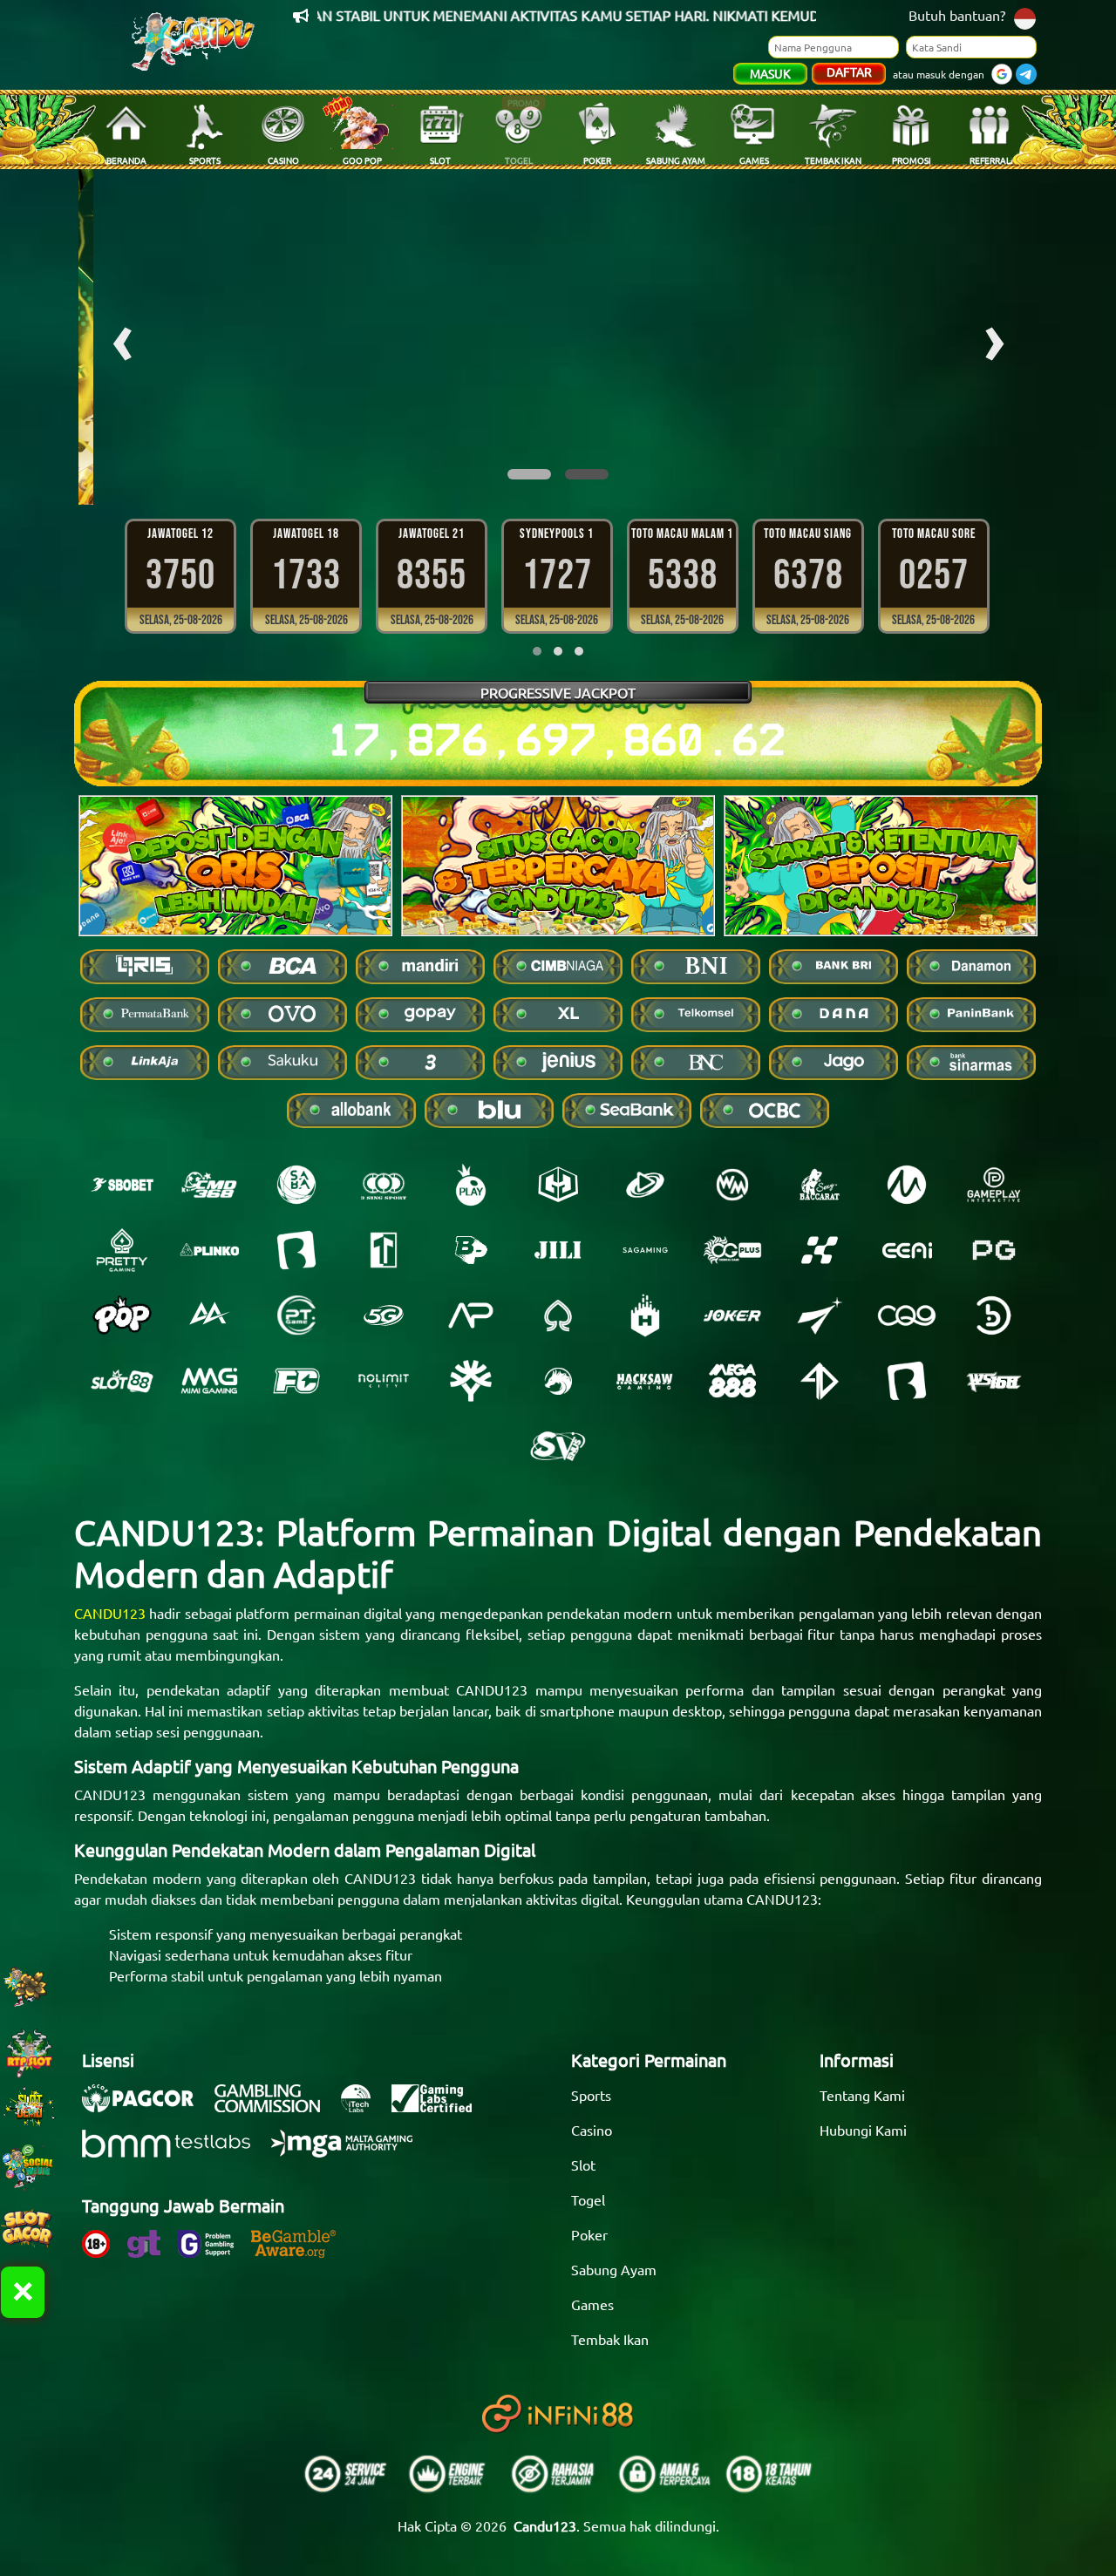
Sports (591, 2095)
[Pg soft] (994, 1250)
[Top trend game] (384, 1250)
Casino (592, 2130)
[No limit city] (384, 1381)
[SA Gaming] (645, 1250)
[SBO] (122, 1185)
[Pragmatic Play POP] (122, 1315)
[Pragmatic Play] (471, 1185)
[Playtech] (645, 1185)
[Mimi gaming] (209, 1381)
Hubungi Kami (863, 2130)
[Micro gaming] (907, 1185)
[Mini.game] (209, 1250)
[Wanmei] (732, 1185)
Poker (589, 2234)
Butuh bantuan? (957, 15)
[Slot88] (122, 1381)
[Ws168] (994, 1381)
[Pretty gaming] (122, 1250)
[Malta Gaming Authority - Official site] (350, 2152)
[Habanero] (645, 1315)
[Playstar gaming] (820, 1315)
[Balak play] (907, 1381)
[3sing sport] (384, 1185)
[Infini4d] (820, 1381)
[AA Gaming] (209, 1315)
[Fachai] (296, 1381)
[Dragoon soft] (558, 1381)
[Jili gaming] (558, 1250)
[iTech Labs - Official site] (364, 2107)
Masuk (770, 73)
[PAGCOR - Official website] (146, 2107)
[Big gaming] (296, 1250)
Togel (588, 2199)
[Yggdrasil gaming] (471, 1381)
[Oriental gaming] (732, 1250)
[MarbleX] (820, 1250)
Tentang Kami (862, 2095)
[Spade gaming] (558, 1315)
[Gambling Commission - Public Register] (276, 2107)
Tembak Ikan (610, 2339)
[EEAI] (907, 1250)
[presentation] (122, 337)
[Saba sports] (296, 1185)
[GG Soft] (558, 1185)
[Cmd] (209, 1185)
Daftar (849, 71)
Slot (583, 2165)
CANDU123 (110, 1613)
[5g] (384, 1315)
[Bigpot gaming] (471, 1250)
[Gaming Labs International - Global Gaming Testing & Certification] (440, 2107)
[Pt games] (296, 1315)
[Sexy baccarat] (820, 1185)
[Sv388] (558, 1446)
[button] (529, 474)
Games (592, 2304)
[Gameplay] (994, 1185)
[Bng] (994, 1315)
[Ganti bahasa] (1025, 17)
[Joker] (732, 1315)
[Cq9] (907, 1315)
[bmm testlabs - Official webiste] (175, 2152)
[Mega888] (732, 1381)
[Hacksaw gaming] (645, 1381)
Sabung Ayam (614, 2269)
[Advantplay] (471, 1315)
